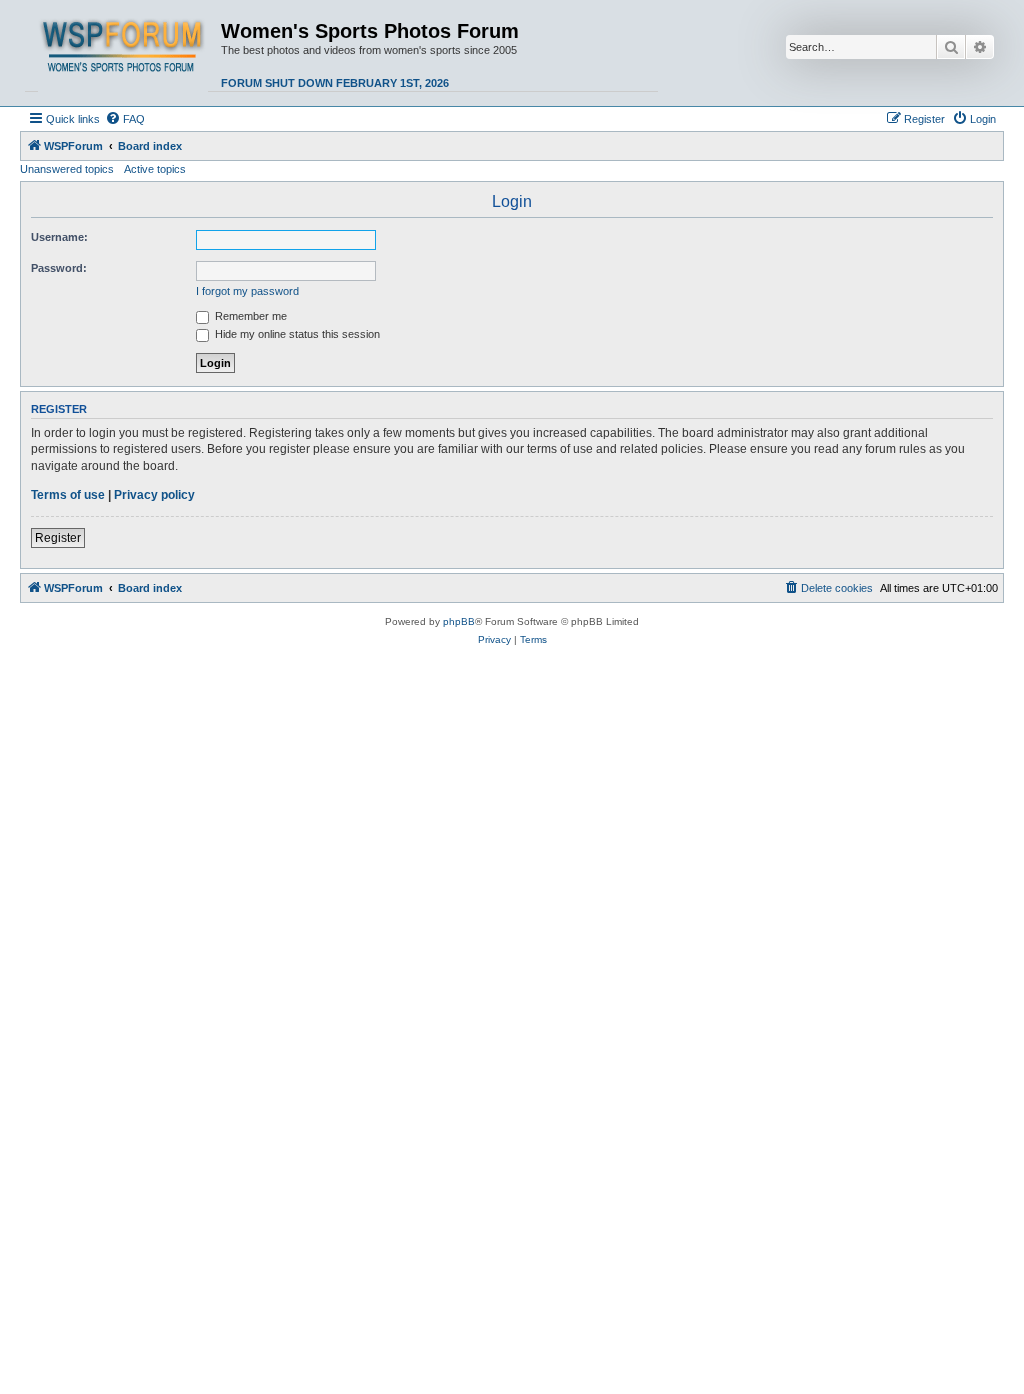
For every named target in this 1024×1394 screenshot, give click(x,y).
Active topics (155, 169)
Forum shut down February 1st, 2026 (335, 83)
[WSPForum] (123, 53)
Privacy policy (154, 495)
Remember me (249, 316)
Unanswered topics (67, 169)
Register (58, 538)
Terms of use (68, 495)
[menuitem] (125, 119)
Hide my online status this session (296, 334)
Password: (59, 268)
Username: (59, 237)
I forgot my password (247, 291)
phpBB (459, 621)
